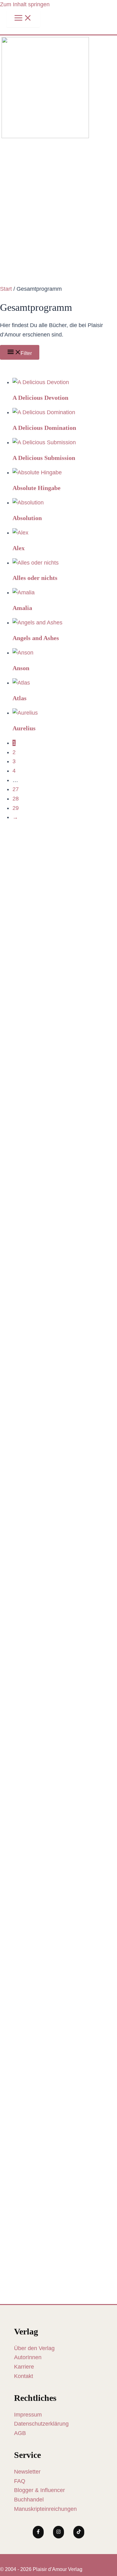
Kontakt (24, 2376)
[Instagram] (58, 2532)
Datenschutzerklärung (41, 2424)
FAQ (20, 2481)
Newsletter (27, 2472)
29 (16, 808)
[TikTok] (79, 2532)
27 (16, 789)
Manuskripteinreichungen (45, 2509)
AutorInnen (28, 2357)
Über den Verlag (34, 2348)
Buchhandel (29, 2500)
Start (6, 289)
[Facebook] (38, 2532)
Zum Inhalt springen (25, 4)
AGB (20, 2433)
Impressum (28, 2415)
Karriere (24, 2367)
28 (16, 799)
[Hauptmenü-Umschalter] (23, 18)
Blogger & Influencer (39, 2490)
